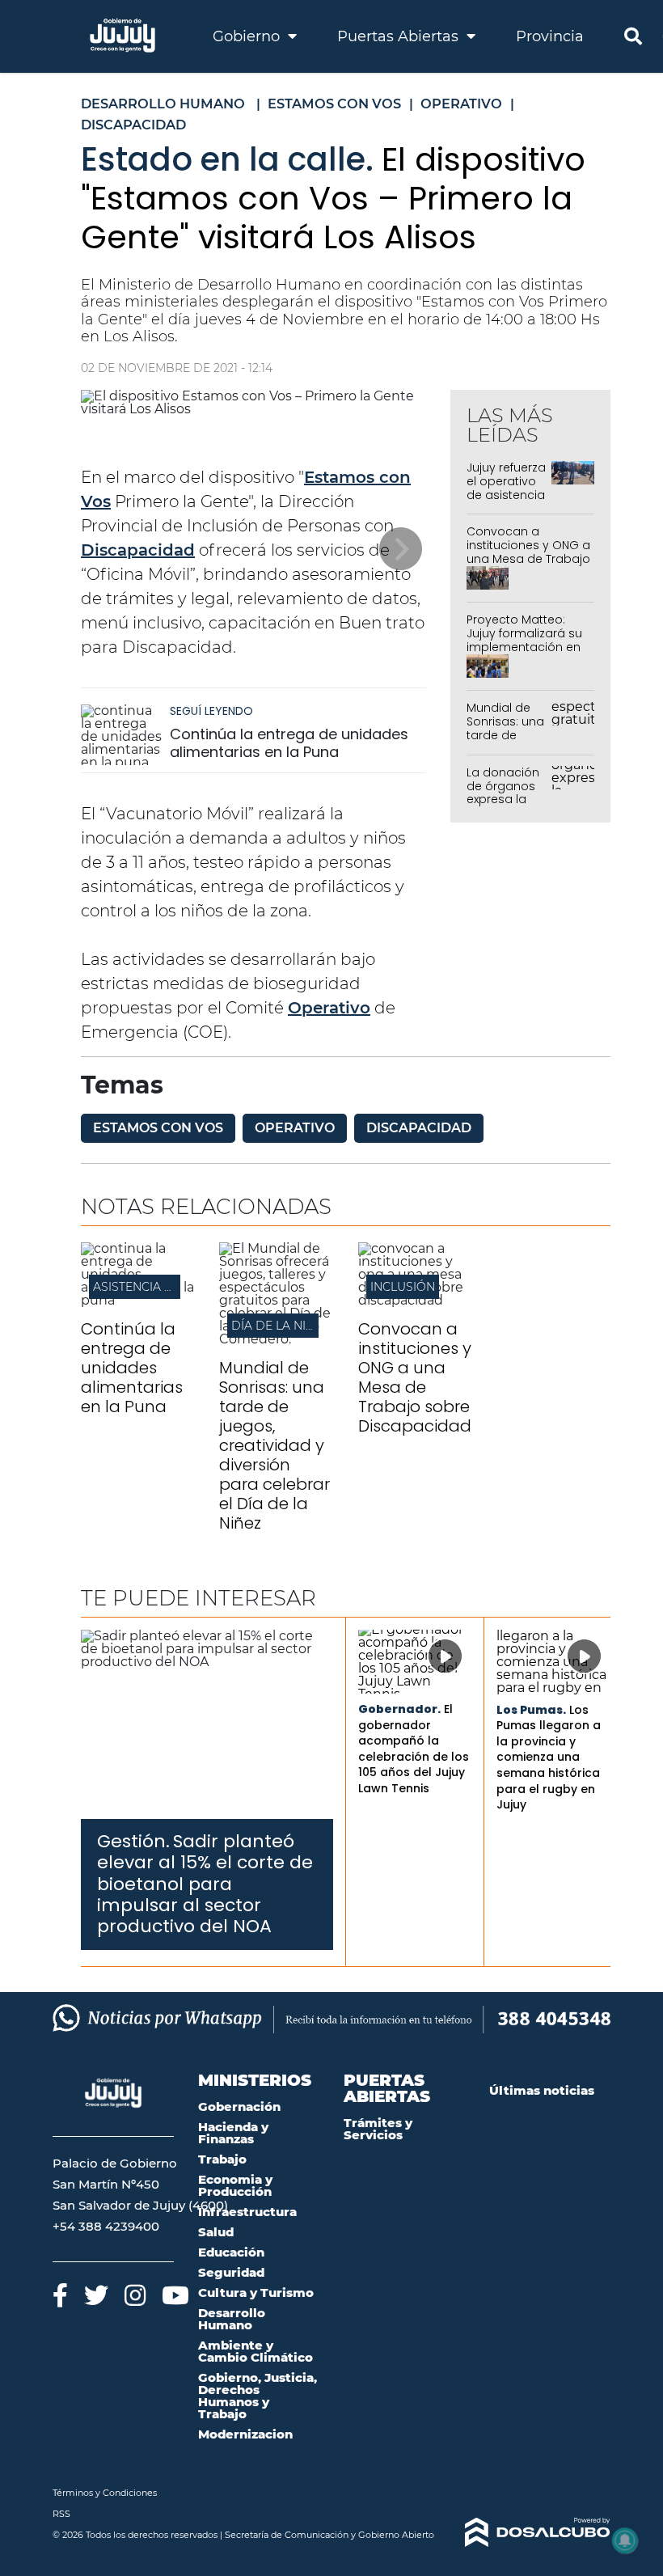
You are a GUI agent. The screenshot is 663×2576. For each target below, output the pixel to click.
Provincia (550, 36)
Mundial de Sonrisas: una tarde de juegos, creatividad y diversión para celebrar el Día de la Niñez (274, 1445)
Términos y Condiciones (105, 2493)
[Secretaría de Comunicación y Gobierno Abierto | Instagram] (135, 2295)
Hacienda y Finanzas (233, 2133)
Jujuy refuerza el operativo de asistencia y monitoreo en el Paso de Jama (506, 501)
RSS (61, 2514)
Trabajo (222, 2159)
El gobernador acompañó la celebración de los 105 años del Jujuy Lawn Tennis (414, 1749)
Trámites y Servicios (378, 2129)
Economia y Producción (235, 2185)
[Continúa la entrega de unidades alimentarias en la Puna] (121, 735)
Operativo (329, 1008)
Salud (216, 2232)
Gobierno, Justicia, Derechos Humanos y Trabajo (258, 2396)
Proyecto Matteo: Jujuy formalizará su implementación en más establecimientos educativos (524, 654)
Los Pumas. (531, 1710)
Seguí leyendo (211, 711)
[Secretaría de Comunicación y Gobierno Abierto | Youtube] (175, 2295)
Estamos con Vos (158, 1128)
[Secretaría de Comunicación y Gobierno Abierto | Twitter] (96, 2295)
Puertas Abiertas (400, 36)
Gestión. (133, 1841)
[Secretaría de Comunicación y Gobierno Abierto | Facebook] (60, 2295)
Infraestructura (247, 2212)
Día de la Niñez (280, 1326)
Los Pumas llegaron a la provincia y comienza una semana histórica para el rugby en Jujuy (549, 1758)
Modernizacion (245, 2434)
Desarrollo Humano (232, 2319)
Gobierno (248, 36)
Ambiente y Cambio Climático (255, 2351)
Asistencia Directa (154, 1287)
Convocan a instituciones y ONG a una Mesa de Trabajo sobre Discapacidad (528, 552)
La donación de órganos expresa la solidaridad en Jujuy (503, 799)
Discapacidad (138, 550)
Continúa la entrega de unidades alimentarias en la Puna (289, 743)
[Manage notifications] (625, 2540)
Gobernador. (399, 1709)
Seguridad (231, 2272)
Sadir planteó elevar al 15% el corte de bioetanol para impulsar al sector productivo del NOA (205, 1884)
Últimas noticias (542, 2090)
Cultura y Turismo (256, 2293)
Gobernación (239, 2106)
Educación (231, 2252)
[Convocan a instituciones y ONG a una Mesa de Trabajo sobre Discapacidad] (415, 1300)
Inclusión (403, 1287)
